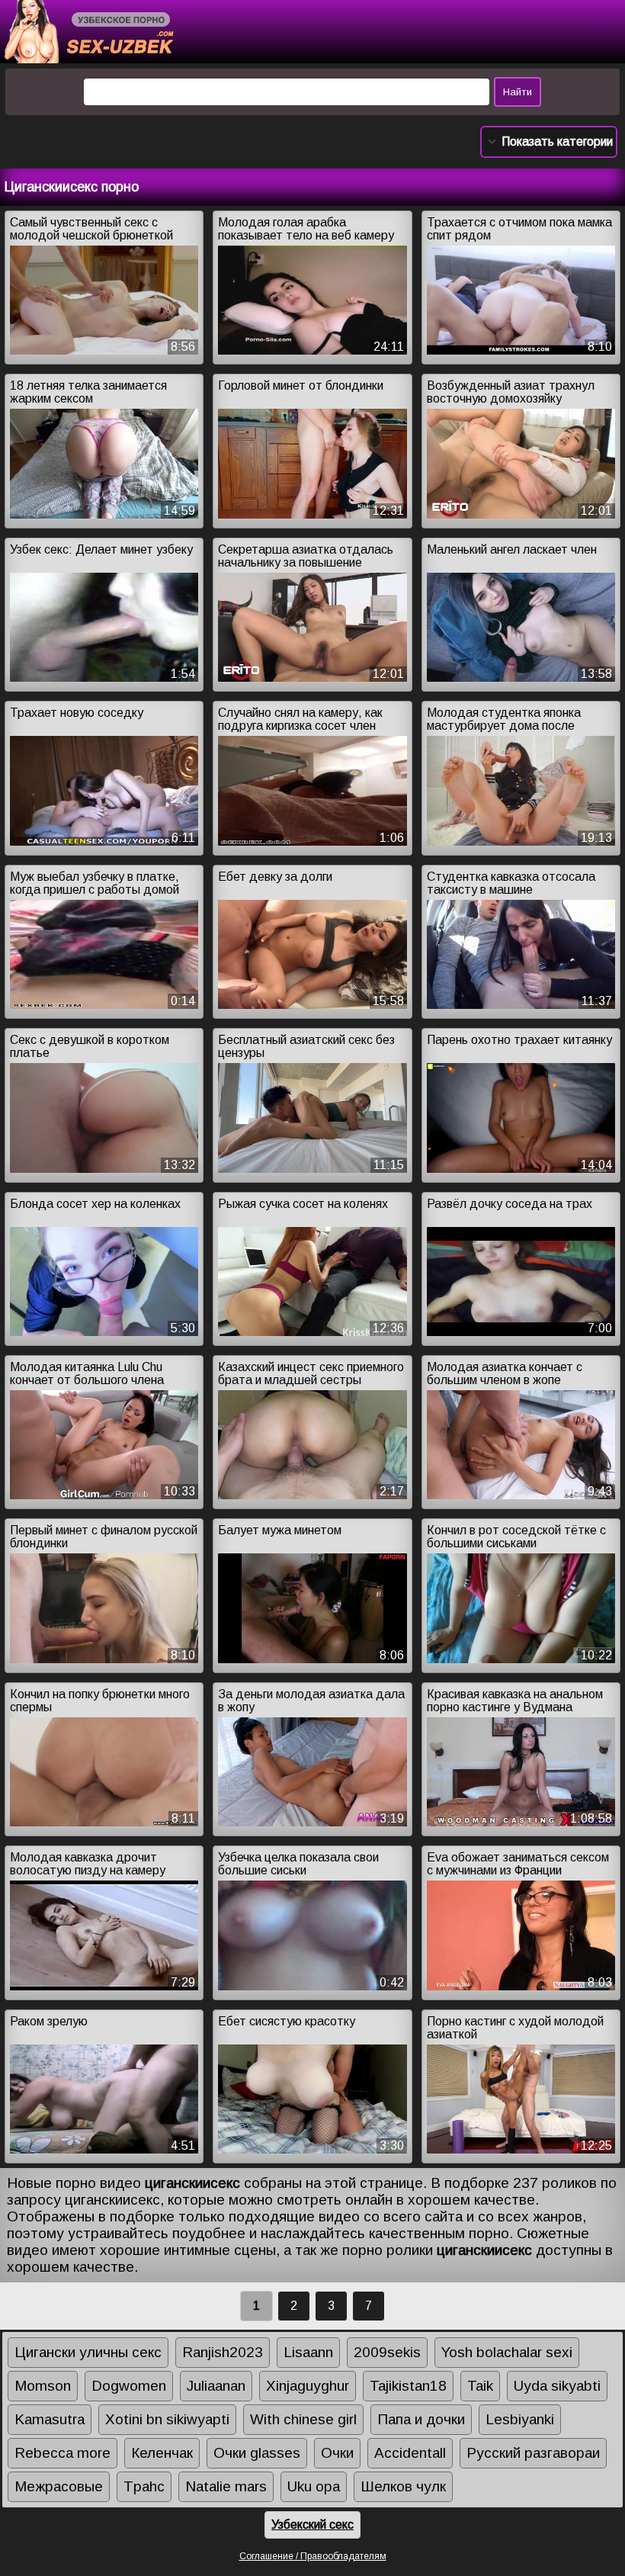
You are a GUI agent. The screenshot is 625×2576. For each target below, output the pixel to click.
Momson (43, 2386)
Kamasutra (50, 2419)
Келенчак (162, 2453)
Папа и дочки (421, 2419)
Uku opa (314, 2486)
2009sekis (387, 2352)
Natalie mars (226, 2486)
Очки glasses (257, 2453)
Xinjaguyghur (308, 2386)
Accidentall (410, 2453)
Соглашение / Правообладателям (313, 2556)
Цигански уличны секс (88, 2352)
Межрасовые (59, 2486)
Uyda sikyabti (557, 2386)
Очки (337, 2453)
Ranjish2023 (223, 2352)
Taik (480, 2386)
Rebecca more (62, 2453)
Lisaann (308, 2352)
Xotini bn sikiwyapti (167, 2419)
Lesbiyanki (520, 2419)
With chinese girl (303, 2419)
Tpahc (144, 2486)
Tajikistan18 (408, 2386)
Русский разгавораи (533, 2453)
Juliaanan (216, 2386)
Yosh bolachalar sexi (507, 2352)
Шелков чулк (403, 2486)
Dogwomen (129, 2386)
